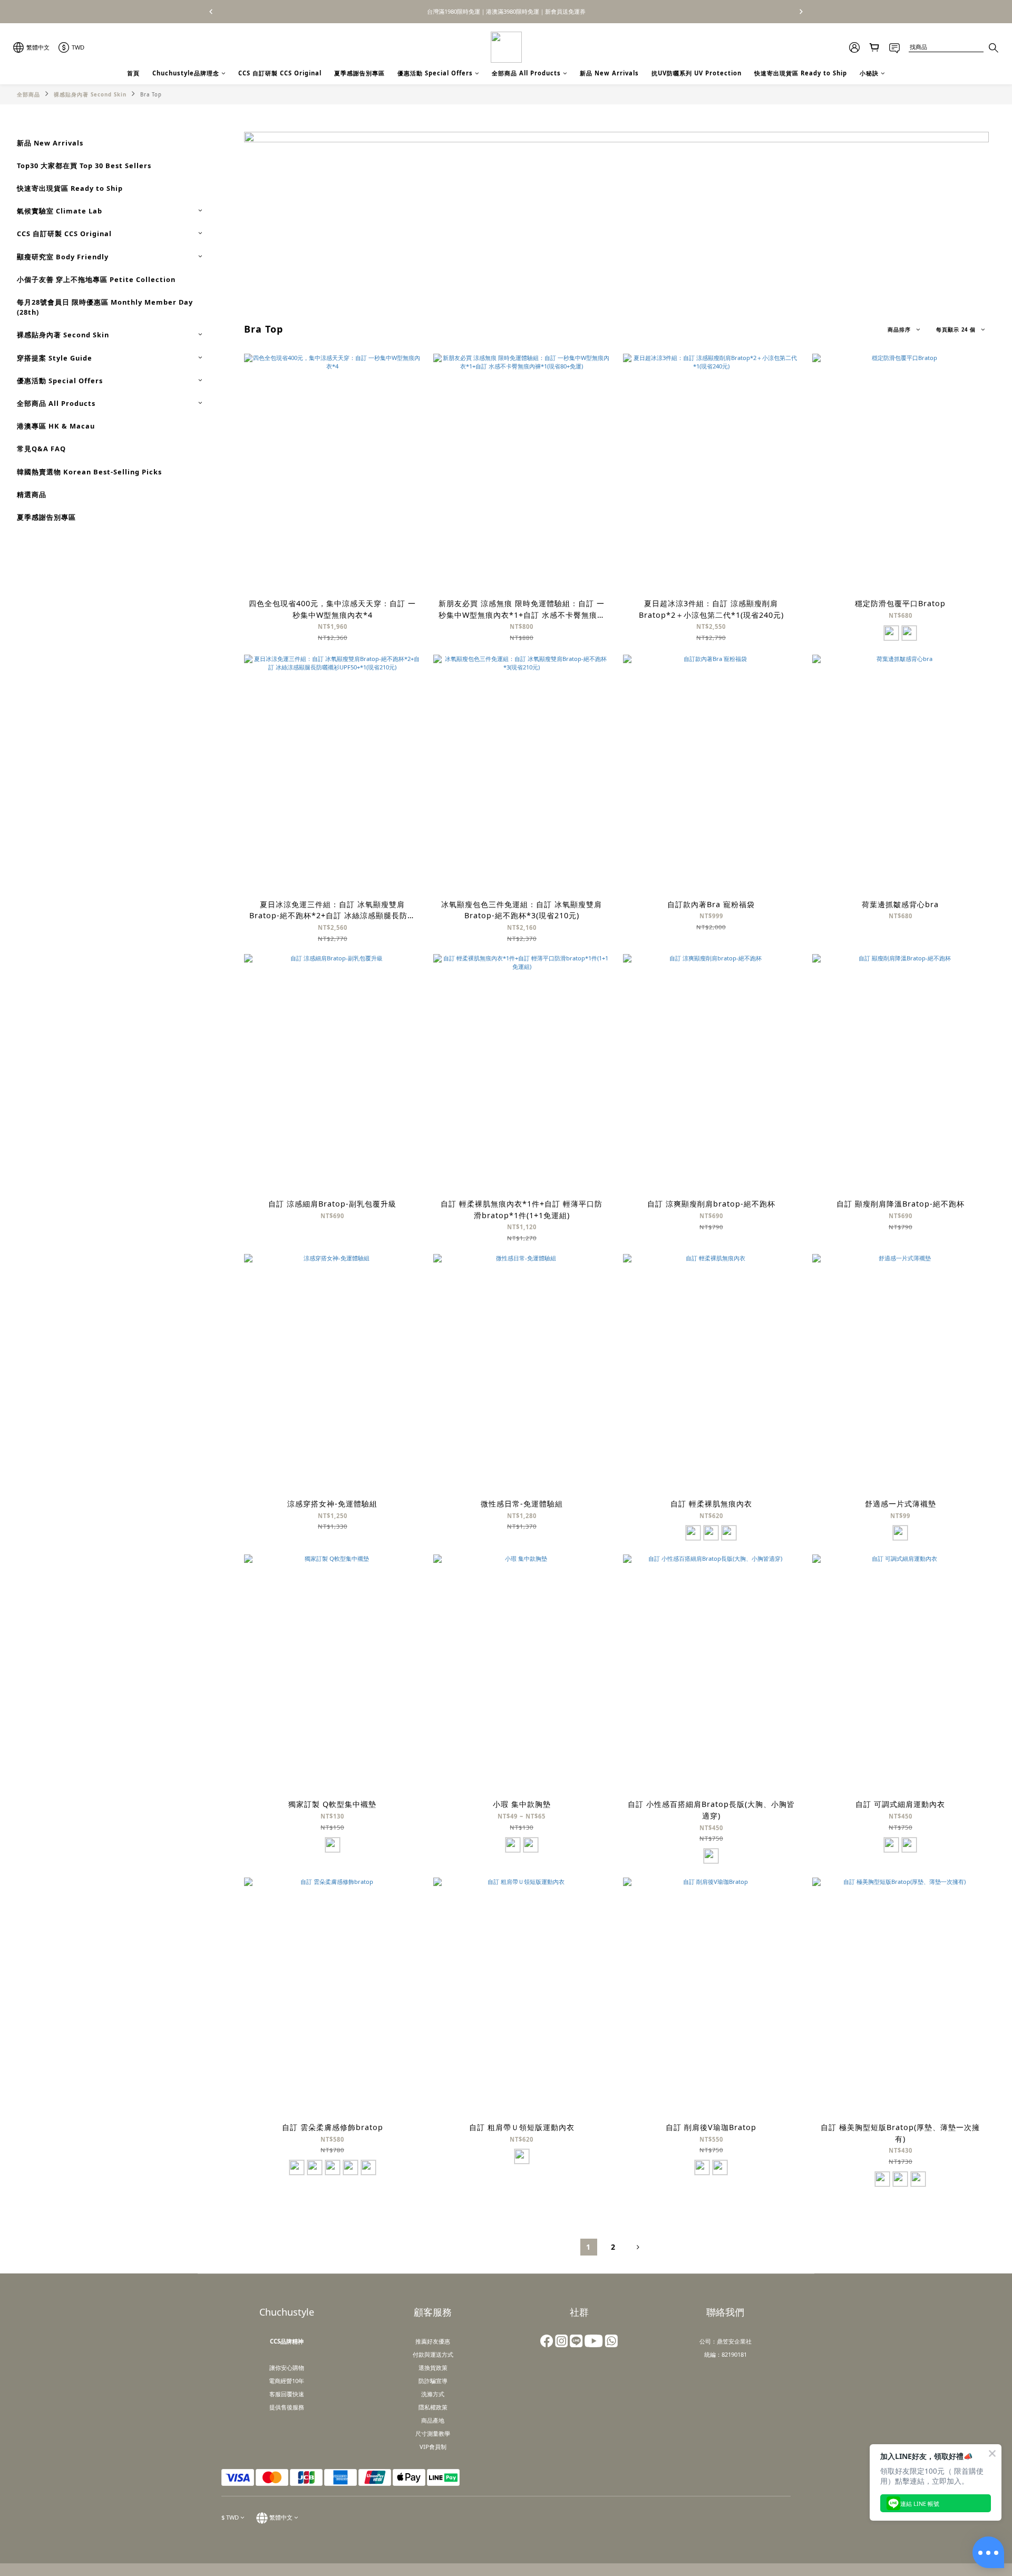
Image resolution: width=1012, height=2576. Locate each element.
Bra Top (151, 95)
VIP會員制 (433, 2447)
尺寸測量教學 (433, 2433)
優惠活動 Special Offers (435, 73)
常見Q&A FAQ (41, 449)
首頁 (133, 73)
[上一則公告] (211, 12)
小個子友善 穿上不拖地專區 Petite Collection (96, 279)
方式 (447, 2354)
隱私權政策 (433, 2407)
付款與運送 (427, 2354)
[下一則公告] (801, 12)
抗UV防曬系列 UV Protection (697, 73)
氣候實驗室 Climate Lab (60, 211)
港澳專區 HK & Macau (56, 426)
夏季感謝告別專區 (359, 73)
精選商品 (32, 494)
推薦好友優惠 (433, 2341)
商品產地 (433, 2420)
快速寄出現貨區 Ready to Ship (801, 73)
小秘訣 (869, 73)
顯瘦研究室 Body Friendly (63, 257)
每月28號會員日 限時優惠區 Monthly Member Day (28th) (105, 307)
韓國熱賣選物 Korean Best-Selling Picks (89, 472)
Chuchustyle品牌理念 (186, 73)
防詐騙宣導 (433, 2381)
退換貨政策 (433, 2368)
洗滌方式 (433, 2394)
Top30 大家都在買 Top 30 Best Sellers (84, 166)
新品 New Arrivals (609, 73)
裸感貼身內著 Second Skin (90, 95)
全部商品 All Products (526, 73)
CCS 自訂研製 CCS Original (280, 73)
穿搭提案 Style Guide (55, 358)
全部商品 (28, 95)
